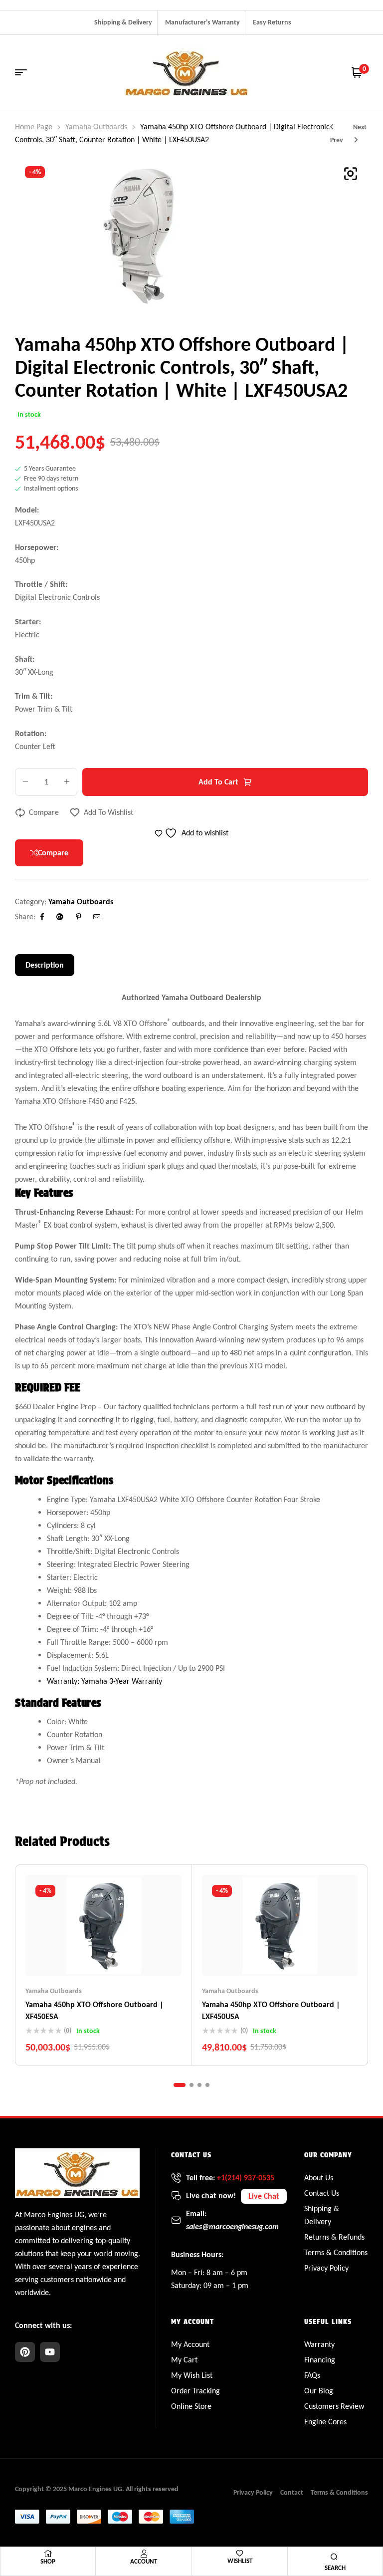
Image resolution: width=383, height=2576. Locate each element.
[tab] (45, 965)
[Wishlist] (240, 2553)
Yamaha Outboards (96, 127)
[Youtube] (50, 2352)
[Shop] (48, 2554)
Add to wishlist (108, 812)
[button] (351, 174)
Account (144, 2561)
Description (45, 965)
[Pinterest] (25, 2352)
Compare (44, 812)
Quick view (123, 1956)
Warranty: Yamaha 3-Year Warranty (104, 1681)
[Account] (144, 2554)
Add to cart (218, 782)
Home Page (34, 127)
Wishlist (240, 2561)
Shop (48, 2561)
